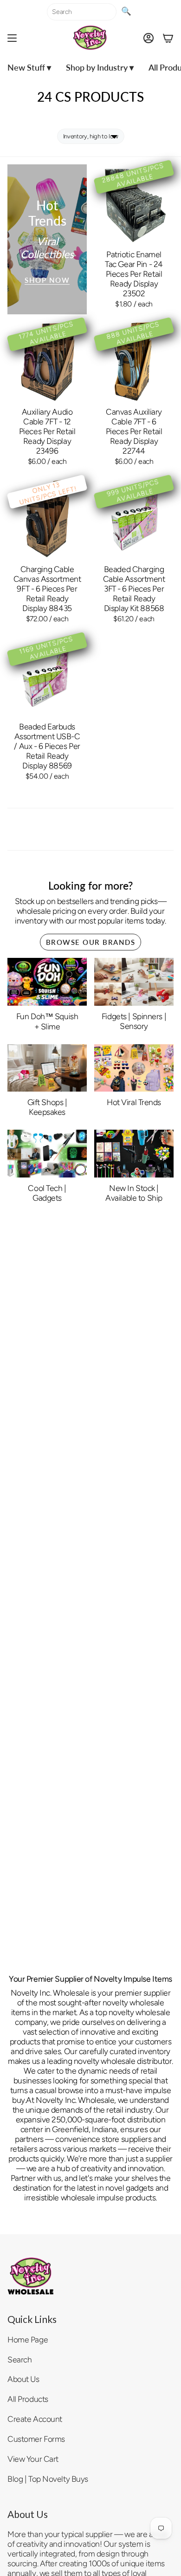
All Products (28, 2399)
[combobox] (82, 12)
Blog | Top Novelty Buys (48, 2479)
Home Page (28, 2339)
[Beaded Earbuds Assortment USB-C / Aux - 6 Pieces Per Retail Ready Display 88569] (47, 676)
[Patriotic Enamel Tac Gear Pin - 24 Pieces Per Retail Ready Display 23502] (134, 204)
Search (19, 2359)
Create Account (35, 2419)
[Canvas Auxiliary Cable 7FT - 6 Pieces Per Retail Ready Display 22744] (134, 361)
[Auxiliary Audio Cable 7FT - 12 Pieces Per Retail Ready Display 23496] (47, 361)
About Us (23, 2379)
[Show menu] (12, 38)
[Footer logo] (31, 2276)
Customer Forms (36, 2439)
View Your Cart (33, 2459)
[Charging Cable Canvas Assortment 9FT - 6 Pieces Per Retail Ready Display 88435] (47, 519)
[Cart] (168, 38)
